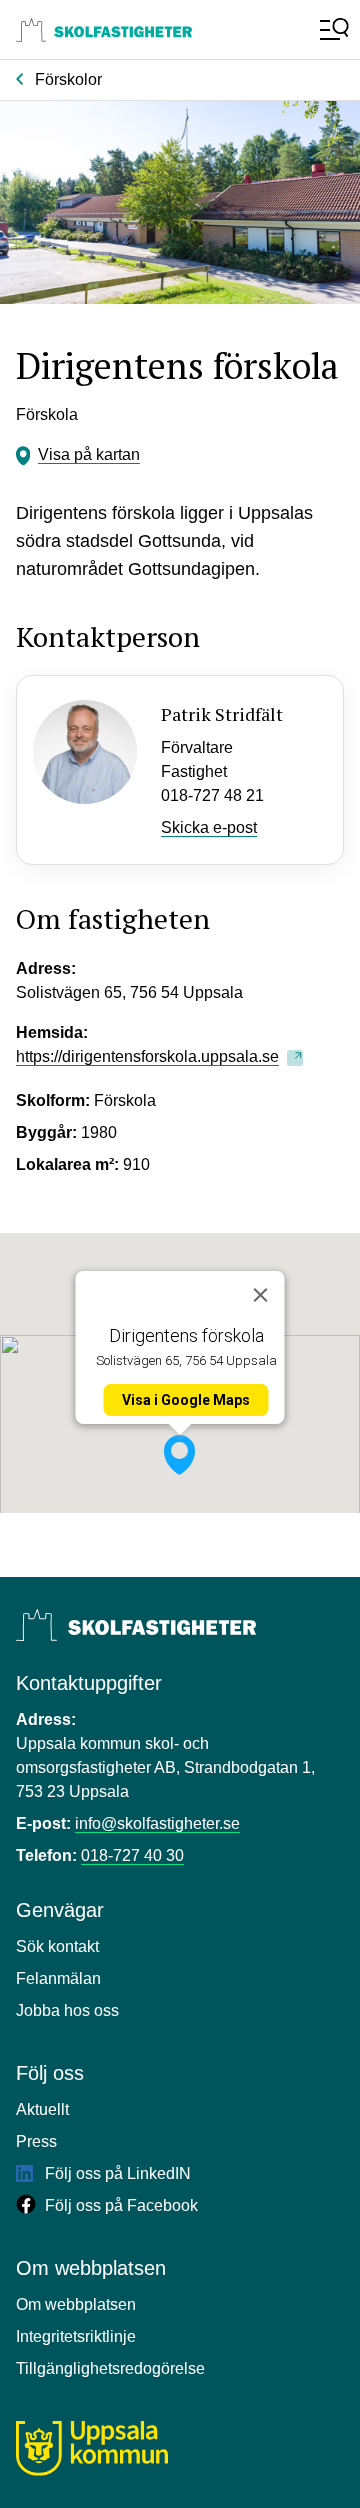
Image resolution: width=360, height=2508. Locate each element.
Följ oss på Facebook (119, 2205)
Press (36, 2141)
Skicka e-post (209, 827)
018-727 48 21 (212, 795)
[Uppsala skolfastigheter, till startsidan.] (104, 30)
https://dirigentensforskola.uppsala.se (147, 1056)
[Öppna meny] (332, 30)
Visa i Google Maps (186, 1400)
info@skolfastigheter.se (157, 1823)
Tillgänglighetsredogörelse (110, 2368)
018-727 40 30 (132, 1855)
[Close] (261, 1295)
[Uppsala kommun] (92, 2448)
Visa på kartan (89, 454)
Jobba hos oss (67, 2010)
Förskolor (68, 79)
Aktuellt (42, 2109)
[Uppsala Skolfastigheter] (136, 1625)
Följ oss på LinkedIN (116, 2173)
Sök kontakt (57, 1946)
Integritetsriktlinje (76, 2336)
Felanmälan (58, 1978)
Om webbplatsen (76, 2304)
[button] (179, 1455)
